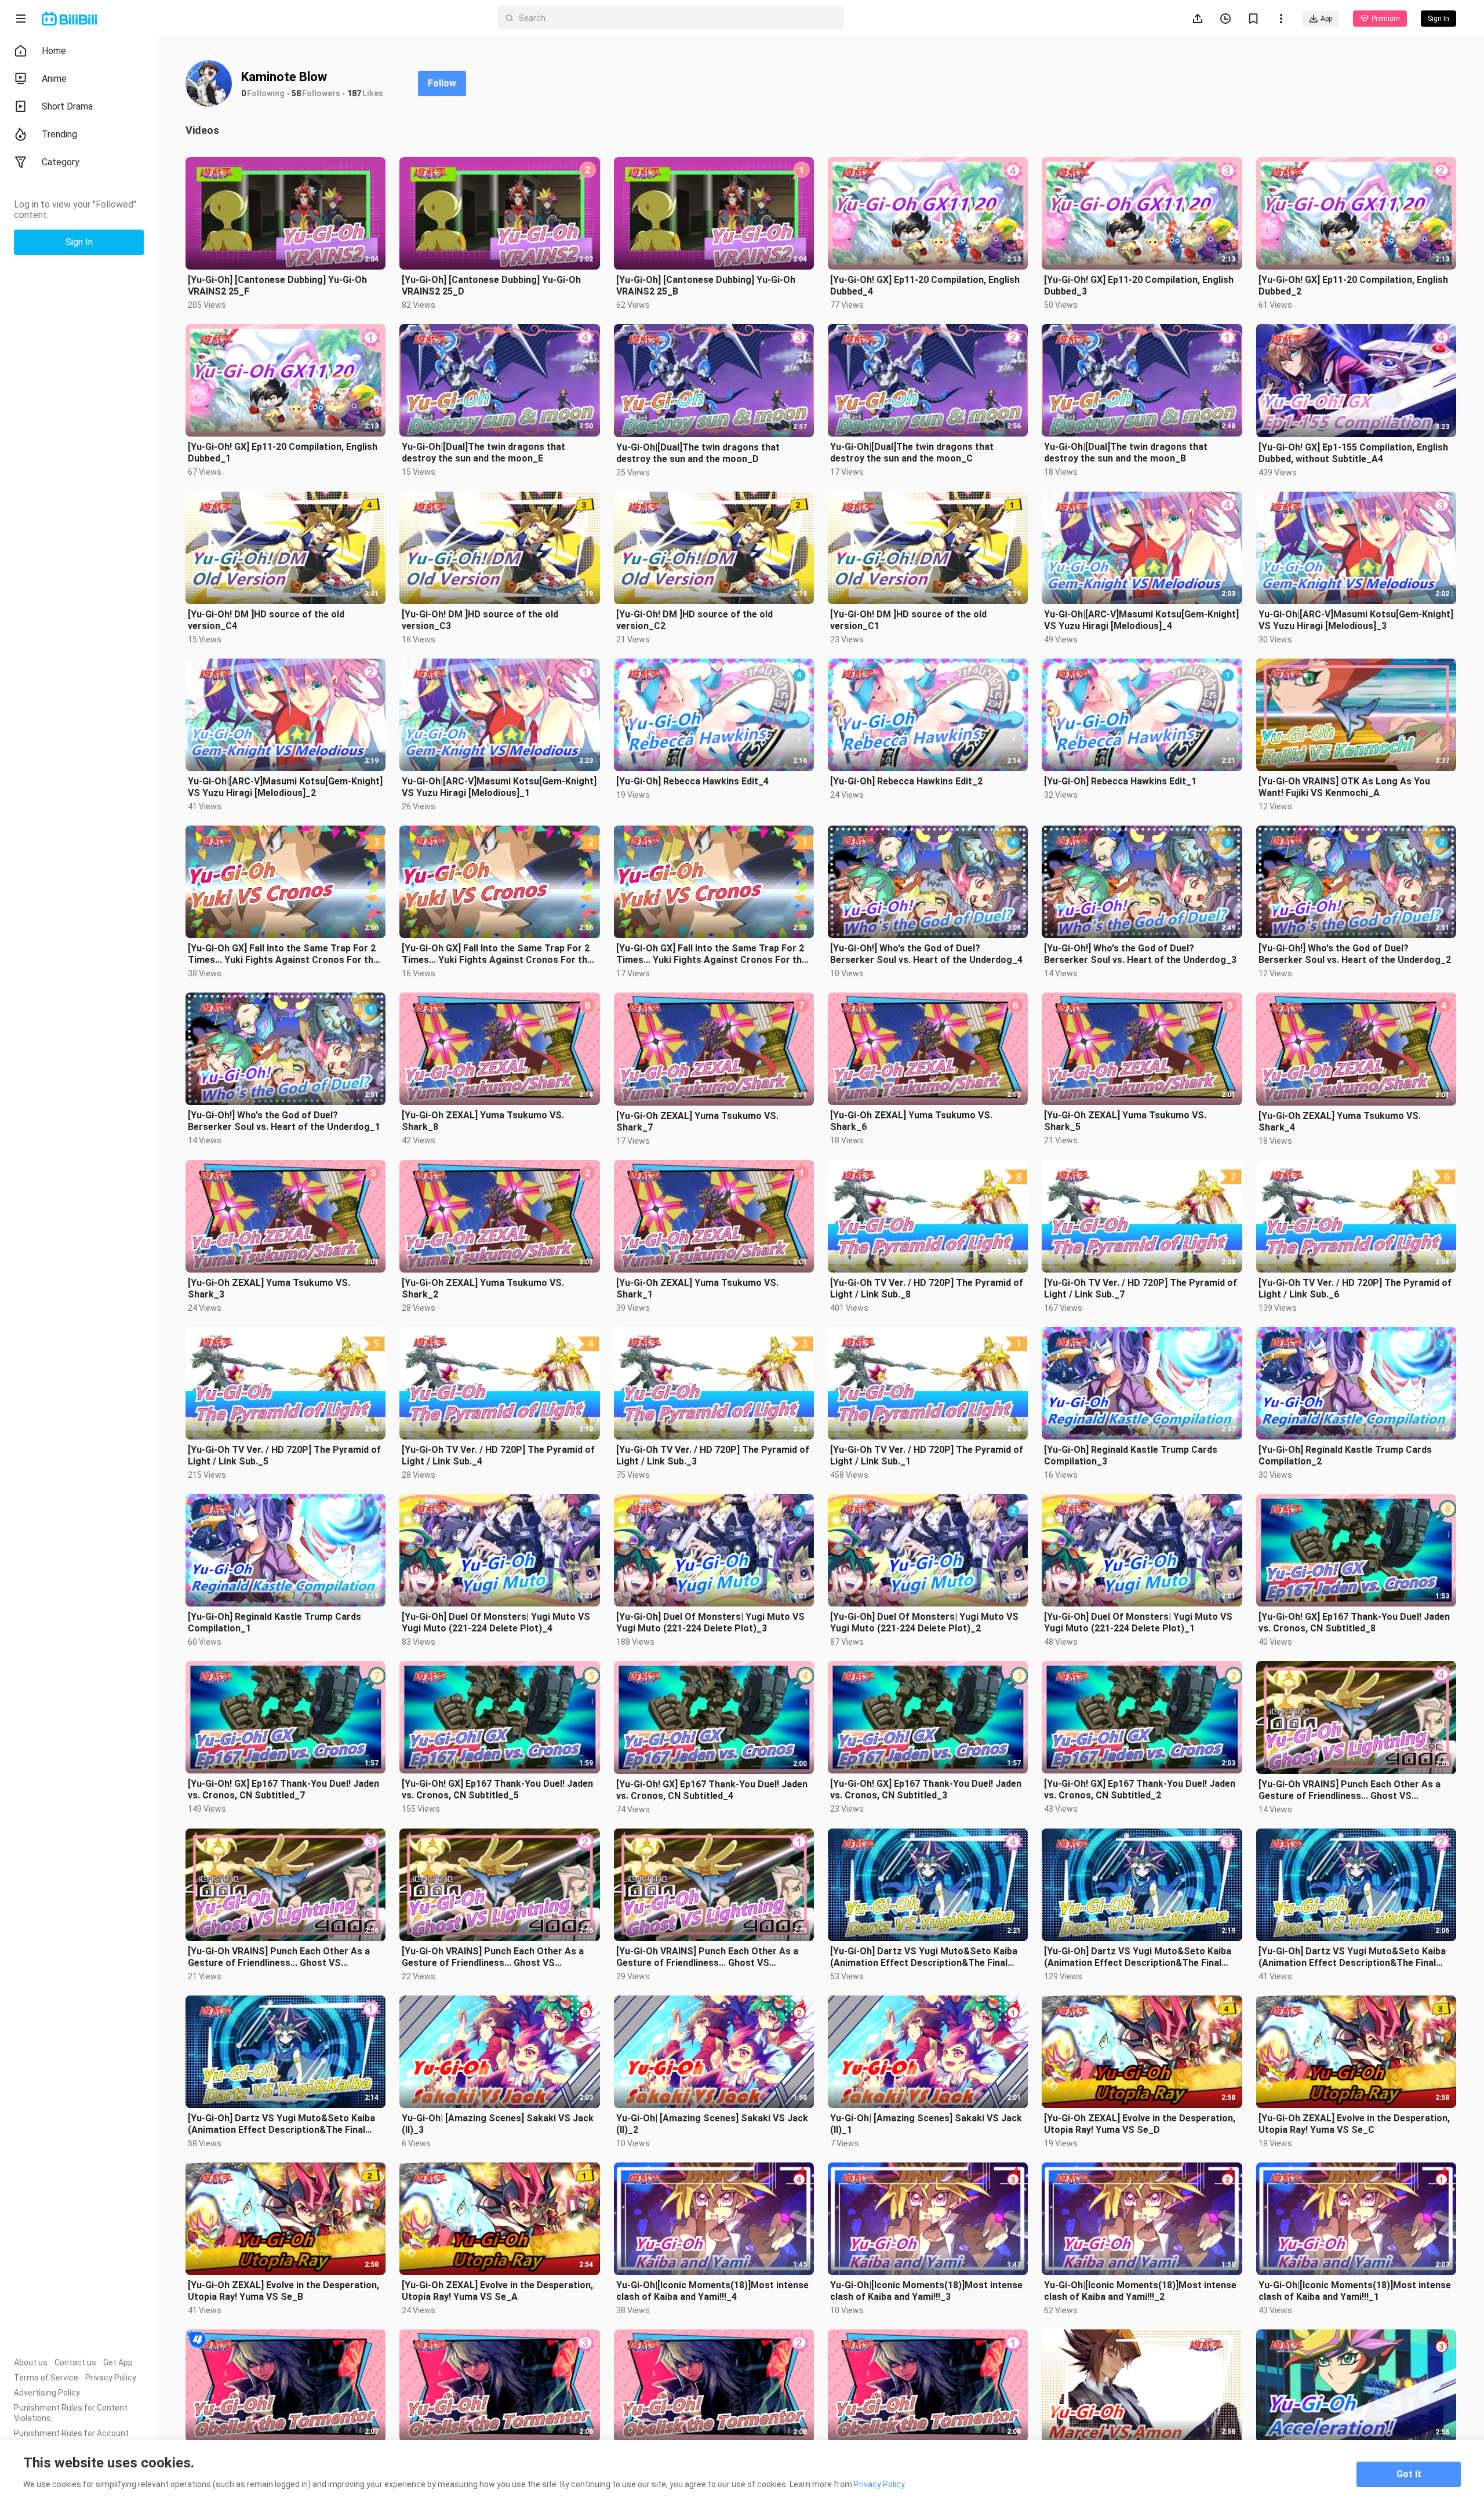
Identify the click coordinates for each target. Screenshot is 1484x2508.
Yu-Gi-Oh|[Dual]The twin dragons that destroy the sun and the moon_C (912, 452)
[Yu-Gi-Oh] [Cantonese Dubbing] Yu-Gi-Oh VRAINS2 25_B (706, 286)
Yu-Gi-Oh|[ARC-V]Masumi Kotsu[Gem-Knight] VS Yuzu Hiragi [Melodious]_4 (1141, 620)
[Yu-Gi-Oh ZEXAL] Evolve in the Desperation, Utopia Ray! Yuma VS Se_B (283, 2291)
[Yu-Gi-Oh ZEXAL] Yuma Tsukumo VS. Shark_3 (269, 1288)
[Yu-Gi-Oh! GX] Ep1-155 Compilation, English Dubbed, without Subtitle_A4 (1353, 453)
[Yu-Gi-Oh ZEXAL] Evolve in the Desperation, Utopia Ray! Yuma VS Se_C (1354, 2124)
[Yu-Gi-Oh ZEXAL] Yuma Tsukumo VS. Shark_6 (911, 1121)
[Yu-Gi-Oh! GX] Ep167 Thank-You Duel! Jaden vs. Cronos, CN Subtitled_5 (497, 1789)
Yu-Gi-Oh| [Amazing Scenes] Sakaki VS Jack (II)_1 (926, 2124)
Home (54, 51)
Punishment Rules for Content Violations (71, 2413)
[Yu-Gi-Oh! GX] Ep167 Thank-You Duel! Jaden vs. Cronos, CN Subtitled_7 (283, 1789)
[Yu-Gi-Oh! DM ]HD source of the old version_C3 (480, 620)
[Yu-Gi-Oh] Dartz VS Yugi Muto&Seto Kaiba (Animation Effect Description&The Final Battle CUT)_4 (924, 1957)
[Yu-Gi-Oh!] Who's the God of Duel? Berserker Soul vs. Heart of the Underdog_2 (1355, 954)
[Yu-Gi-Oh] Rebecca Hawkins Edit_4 (692, 781)
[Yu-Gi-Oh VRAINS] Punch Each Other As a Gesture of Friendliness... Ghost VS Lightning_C (279, 1957)
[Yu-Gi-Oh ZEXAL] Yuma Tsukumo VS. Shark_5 (1125, 1121)
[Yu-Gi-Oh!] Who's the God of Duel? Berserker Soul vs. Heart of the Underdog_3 (1140, 954)
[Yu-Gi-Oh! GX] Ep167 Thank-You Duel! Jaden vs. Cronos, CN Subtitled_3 (926, 1789)
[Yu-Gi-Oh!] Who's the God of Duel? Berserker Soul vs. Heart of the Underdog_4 (926, 954)
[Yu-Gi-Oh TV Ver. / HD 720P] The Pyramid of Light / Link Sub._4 (498, 1455)
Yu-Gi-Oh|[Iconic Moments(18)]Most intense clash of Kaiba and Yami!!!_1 (1355, 2291)
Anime (54, 79)
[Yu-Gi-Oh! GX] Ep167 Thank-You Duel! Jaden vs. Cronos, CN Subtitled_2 (1140, 1789)
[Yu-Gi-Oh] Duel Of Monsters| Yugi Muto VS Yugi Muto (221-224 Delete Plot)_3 (710, 1622)
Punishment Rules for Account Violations (71, 2438)
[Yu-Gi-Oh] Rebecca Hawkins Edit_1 (1120, 781)
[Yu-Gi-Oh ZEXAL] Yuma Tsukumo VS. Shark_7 (697, 1122)
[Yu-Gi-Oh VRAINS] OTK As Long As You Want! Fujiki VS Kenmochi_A (1344, 787)
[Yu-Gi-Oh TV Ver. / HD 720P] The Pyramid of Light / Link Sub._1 (927, 1455)
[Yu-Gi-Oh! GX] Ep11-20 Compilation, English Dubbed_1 (283, 452)
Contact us (75, 2362)
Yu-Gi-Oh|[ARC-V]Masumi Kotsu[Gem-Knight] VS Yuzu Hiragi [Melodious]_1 (499, 787)
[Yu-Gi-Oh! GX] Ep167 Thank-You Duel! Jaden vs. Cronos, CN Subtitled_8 (1354, 1622)
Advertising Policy (47, 2393)
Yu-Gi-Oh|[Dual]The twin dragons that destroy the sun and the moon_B (1126, 452)
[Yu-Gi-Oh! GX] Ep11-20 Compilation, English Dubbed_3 (1139, 286)
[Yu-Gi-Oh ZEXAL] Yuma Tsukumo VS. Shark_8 (483, 1121)
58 (296, 93)
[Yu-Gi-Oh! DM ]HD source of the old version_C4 (266, 620)
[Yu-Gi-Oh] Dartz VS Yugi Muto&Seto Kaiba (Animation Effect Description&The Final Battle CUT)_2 (1352, 1957)
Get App (118, 2362)
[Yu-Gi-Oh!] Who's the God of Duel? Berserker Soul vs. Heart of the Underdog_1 (284, 1121)
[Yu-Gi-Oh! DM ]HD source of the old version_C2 (694, 620)
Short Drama (67, 106)
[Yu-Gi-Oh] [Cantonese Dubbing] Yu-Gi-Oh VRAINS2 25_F (277, 286)
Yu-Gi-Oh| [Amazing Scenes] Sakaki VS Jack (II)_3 (498, 2124)
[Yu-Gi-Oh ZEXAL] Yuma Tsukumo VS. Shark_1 (697, 1288)
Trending (59, 134)
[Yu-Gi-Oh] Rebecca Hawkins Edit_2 (906, 781)
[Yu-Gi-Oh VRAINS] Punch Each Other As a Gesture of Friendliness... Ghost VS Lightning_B (493, 1957)
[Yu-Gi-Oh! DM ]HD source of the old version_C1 (908, 620)
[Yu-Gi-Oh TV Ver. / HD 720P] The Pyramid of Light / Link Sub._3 (713, 1455)
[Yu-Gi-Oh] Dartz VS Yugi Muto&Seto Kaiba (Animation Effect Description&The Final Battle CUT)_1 (281, 2124)
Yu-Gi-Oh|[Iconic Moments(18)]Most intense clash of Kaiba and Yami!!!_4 (712, 2291)
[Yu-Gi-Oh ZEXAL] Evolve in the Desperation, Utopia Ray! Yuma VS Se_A (497, 2291)
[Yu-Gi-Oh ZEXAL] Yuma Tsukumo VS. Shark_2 (483, 1288)
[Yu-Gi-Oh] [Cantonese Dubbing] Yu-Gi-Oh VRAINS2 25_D (491, 286)
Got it (1409, 2474)
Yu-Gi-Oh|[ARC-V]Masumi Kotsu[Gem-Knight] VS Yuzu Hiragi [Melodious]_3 (1356, 620)
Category (61, 162)
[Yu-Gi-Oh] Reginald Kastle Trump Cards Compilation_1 (274, 1622)
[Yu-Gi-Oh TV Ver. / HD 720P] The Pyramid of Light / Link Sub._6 (1355, 1288)
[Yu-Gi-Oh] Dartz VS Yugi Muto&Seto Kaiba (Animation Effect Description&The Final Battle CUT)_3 (1138, 1957)
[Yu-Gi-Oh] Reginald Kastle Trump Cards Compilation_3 (1131, 1455)
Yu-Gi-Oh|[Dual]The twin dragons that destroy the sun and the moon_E (483, 452)
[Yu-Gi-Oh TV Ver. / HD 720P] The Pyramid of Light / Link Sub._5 (284, 1455)
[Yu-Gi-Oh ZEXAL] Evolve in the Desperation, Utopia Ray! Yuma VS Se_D (1140, 2124)
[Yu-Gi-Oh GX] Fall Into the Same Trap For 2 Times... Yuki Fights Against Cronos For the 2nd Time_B (497, 954)
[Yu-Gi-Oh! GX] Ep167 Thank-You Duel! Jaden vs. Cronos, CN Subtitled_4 (712, 1790)
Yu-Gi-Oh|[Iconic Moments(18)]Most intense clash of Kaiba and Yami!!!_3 (926, 2291)
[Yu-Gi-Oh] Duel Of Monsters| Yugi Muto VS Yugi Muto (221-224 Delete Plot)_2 (924, 1622)
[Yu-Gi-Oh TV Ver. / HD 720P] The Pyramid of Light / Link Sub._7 (1141, 1288)
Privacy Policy (111, 2378)
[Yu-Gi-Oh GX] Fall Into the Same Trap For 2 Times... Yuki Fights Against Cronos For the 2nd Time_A (712, 954)
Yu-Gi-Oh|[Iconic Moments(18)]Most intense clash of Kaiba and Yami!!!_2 (1140, 2291)
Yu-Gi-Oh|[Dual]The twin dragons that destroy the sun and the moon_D (698, 453)
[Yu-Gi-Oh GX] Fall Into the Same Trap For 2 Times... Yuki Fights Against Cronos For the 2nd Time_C (283, 954)
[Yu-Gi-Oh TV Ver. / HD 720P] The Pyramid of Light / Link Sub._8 (927, 1288)
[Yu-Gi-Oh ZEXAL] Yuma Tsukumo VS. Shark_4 (1340, 1122)
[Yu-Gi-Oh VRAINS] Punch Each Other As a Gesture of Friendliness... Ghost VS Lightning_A (707, 1957)
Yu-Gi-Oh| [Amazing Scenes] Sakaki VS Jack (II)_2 (712, 2124)
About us (31, 2362)
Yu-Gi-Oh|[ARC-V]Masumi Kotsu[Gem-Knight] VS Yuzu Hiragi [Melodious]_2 (285, 787)
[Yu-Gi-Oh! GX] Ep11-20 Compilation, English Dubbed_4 (925, 286)
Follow (442, 83)
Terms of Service (46, 2378)
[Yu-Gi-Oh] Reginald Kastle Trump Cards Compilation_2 (1345, 1455)
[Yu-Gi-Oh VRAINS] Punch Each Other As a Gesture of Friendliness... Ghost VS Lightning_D (1350, 1790)
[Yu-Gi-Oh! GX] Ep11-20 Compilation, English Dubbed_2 (1353, 286)
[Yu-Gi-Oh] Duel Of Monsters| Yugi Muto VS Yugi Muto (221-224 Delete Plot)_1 (1138, 1622)
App (1326, 19)
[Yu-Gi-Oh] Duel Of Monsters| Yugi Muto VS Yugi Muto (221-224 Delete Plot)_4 (496, 1622)
